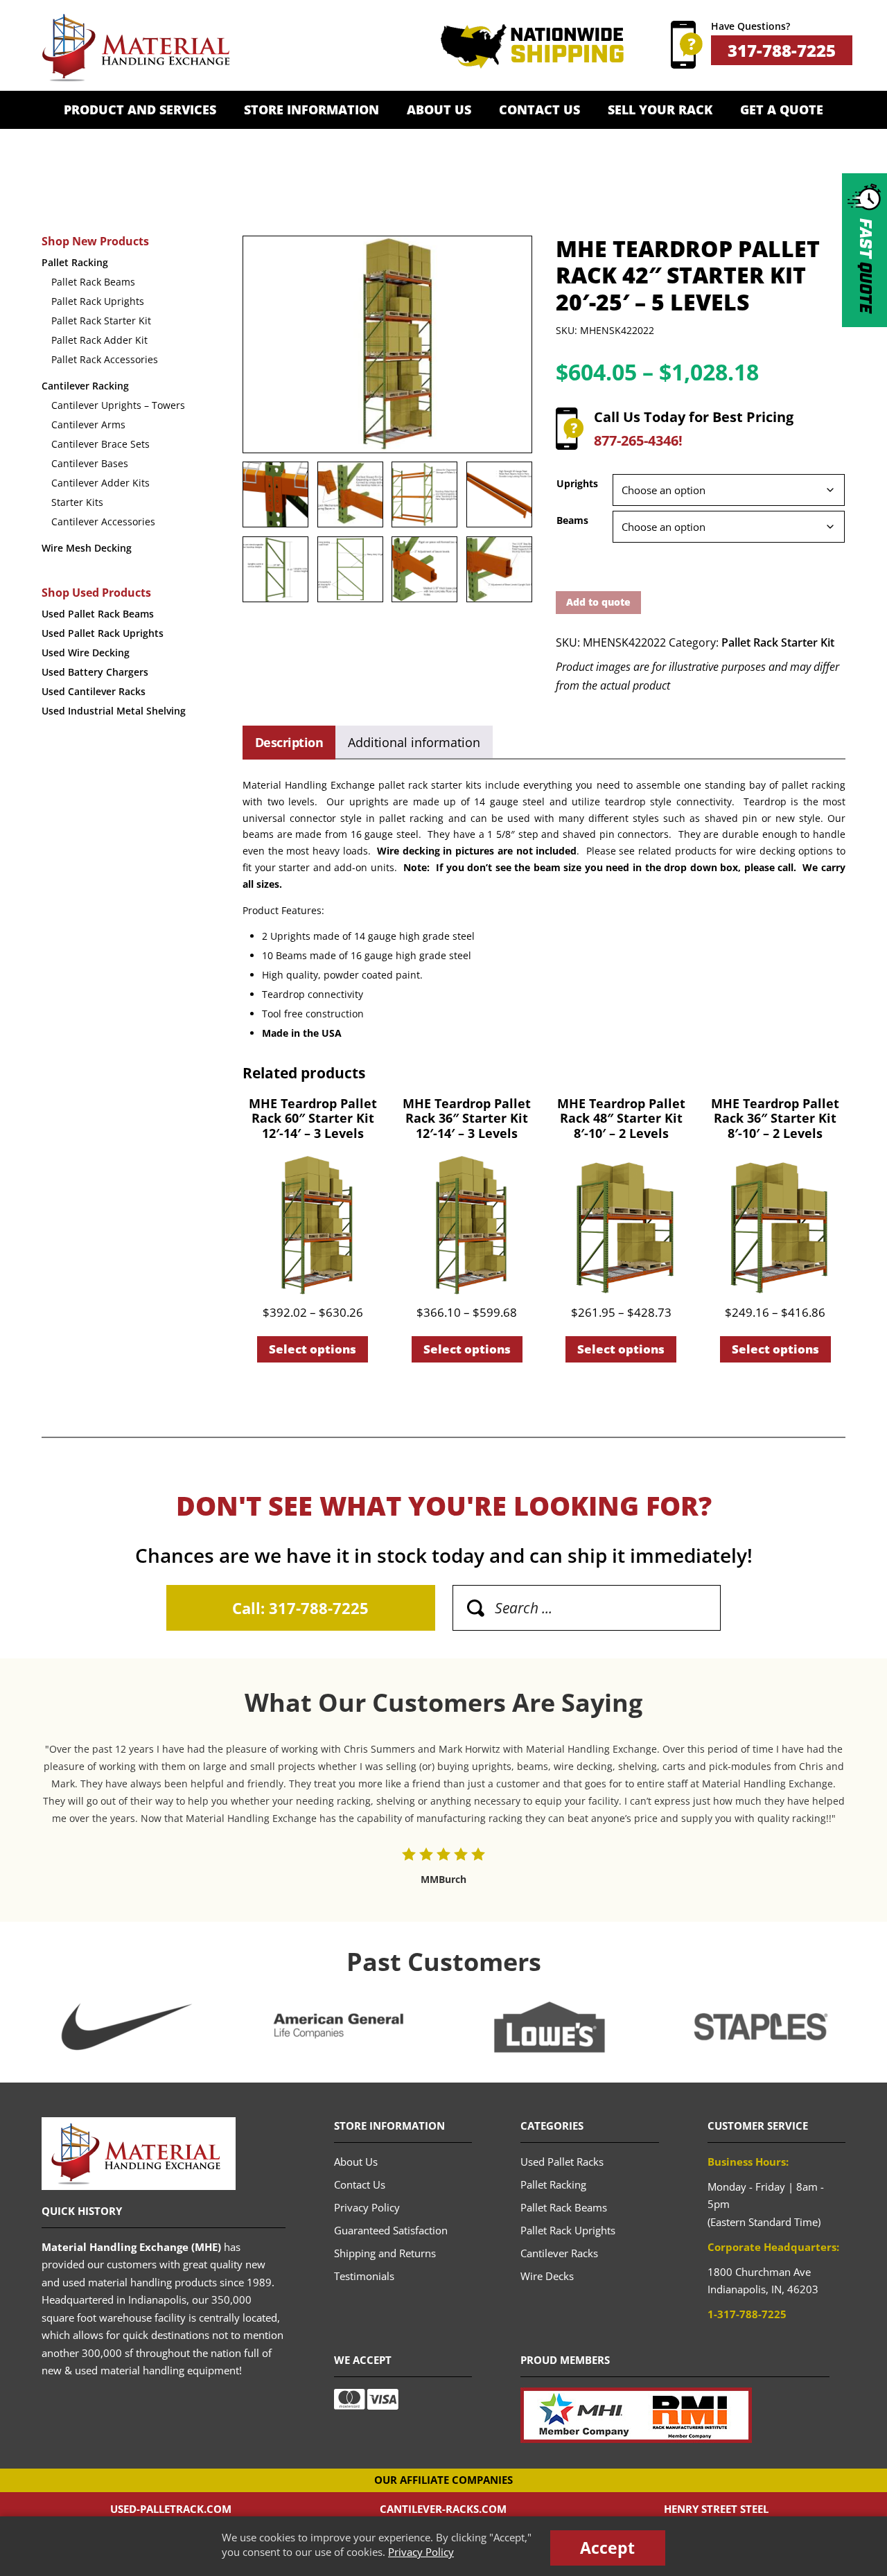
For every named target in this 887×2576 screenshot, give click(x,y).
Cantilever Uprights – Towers (118, 405)
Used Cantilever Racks (94, 691)
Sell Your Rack (660, 109)
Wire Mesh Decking (87, 548)
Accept (607, 2548)
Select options (313, 1349)
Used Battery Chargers (95, 672)
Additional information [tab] (414, 742)
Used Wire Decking (86, 652)
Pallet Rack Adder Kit (99, 340)
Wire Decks (547, 2276)
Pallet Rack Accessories (105, 359)
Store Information (311, 109)
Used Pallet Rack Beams (98, 614)
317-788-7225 (782, 50)
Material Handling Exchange (135, 48)
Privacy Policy (421, 2552)
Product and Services (140, 109)
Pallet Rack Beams (93, 282)
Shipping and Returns (385, 2253)
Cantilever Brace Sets (100, 444)
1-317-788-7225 (747, 2314)
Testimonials (364, 2276)
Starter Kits (77, 502)
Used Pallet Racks (562, 2162)
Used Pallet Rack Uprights (103, 633)
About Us (439, 109)
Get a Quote (782, 109)
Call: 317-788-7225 (300, 1608)
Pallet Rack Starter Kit (778, 642)
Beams (572, 520)
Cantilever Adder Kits (100, 483)
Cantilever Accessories (103, 522)
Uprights (577, 483)
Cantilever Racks (559, 2253)
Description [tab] (289, 742)
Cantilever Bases (90, 463)
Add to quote (598, 602)
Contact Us (539, 109)
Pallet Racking (75, 262)
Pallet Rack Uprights (98, 301)
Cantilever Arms (88, 424)
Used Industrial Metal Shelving (114, 711)
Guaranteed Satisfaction (391, 2230)
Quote (865, 266)
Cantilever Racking (85, 386)
